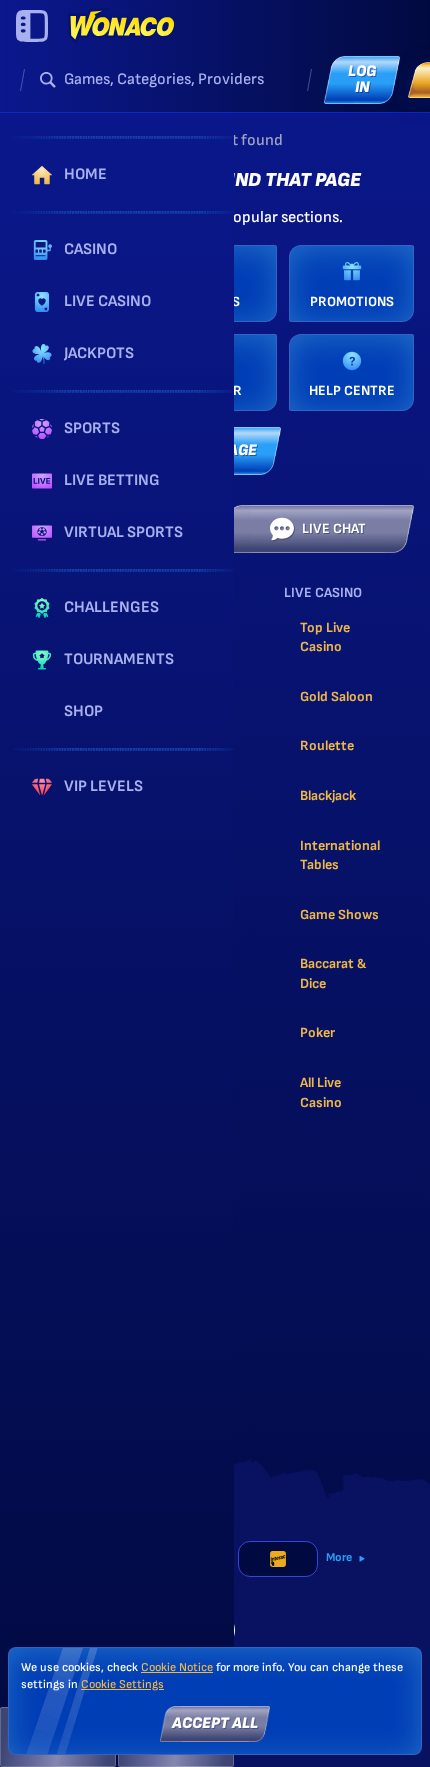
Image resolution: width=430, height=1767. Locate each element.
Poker (317, 1032)
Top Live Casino (325, 637)
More (339, 1557)
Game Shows (339, 914)
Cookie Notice (177, 1667)
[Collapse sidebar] (32, 26)
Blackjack (328, 795)
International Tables (340, 855)
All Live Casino (321, 1092)
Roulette (327, 745)
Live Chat (334, 528)
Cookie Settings (122, 1685)
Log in (362, 79)
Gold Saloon (336, 696)
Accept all (215, 1723)
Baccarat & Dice (333, 973)
